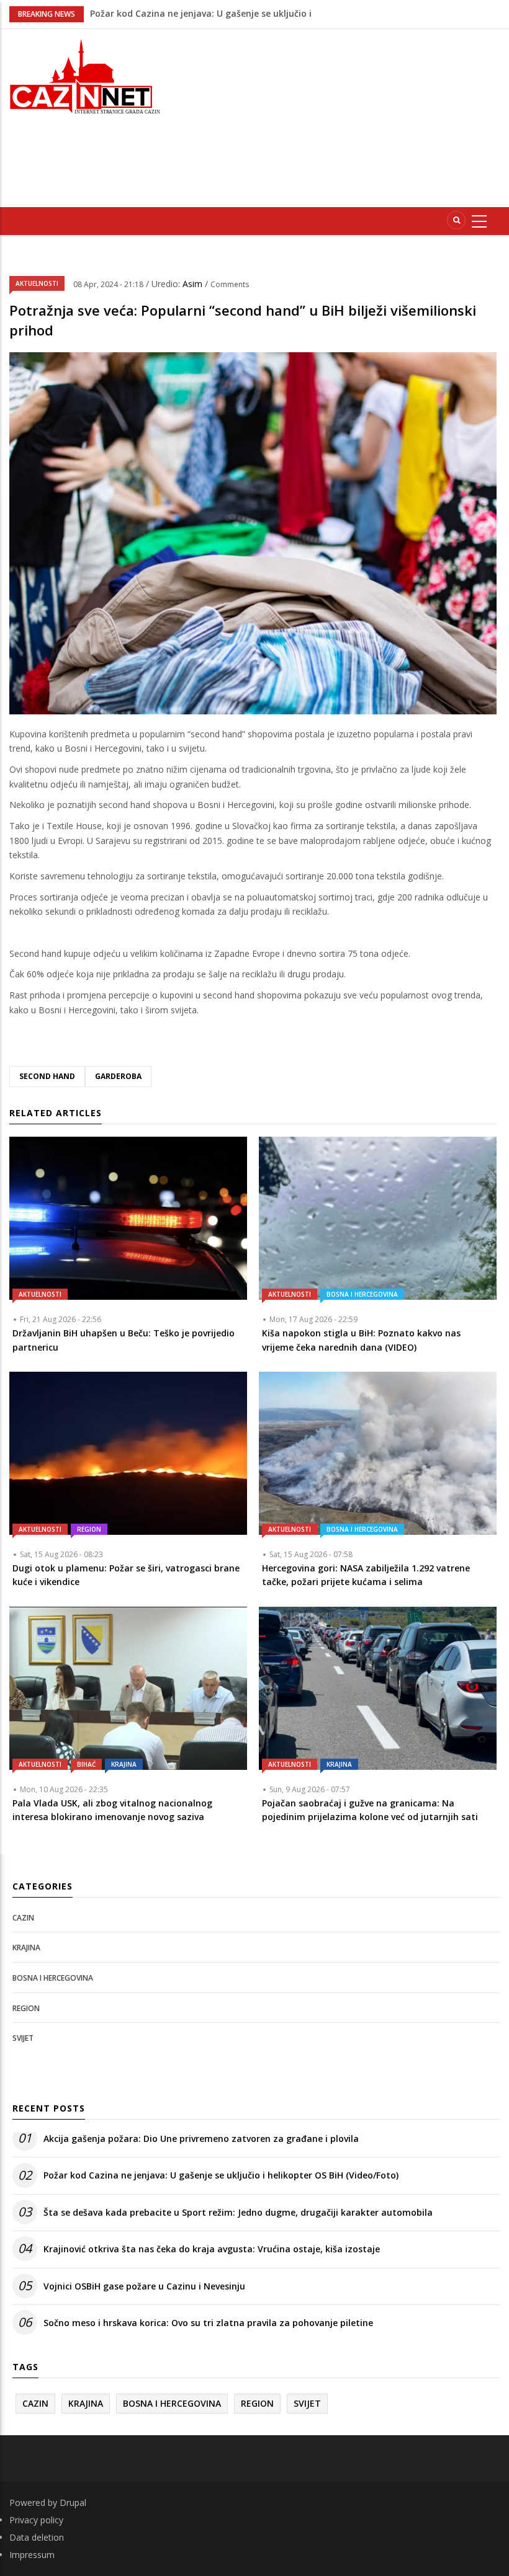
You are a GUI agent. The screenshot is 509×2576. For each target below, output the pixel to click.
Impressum (32, 2555)
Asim (194, 284)
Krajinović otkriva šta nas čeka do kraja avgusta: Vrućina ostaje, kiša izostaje (212, 2249)
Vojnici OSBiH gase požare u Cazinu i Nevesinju (191, 13)
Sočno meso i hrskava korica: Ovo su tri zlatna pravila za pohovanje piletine (208, 2323)
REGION (89, 1529)
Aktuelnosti (37, 283)
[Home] (85, 75)
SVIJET (23, 2038)
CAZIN (23, 1918)
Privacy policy (36, 2520)
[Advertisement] (344, 116)
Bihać (86, 1764)
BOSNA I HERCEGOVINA (362, 1294)
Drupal (73, 2503)
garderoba (118, 1076)
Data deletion (37, 2537)
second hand (47, 1076)
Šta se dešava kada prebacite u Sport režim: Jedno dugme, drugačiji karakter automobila (238, 2212)
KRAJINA (124, 1764)
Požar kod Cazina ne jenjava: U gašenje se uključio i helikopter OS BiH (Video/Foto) (221, 2175)
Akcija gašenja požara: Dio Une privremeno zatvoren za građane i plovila (201, 2139)
